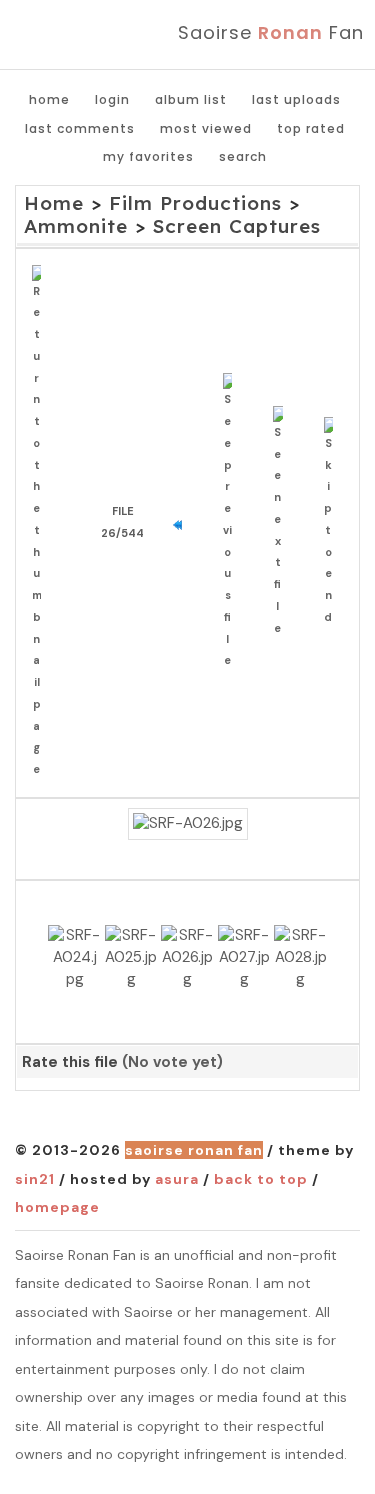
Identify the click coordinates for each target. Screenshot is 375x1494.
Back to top (261, 1179)
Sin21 (35, 1179)
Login (112, 99)
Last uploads (296, 99)
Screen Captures (237, 226)
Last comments (80, 128)
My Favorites (148, 156)
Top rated (311, 128)
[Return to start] (182, 523)
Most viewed (206, 128)
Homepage (57, 1207)
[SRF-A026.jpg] (188, 824)
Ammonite (76, 226)
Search (243, 156)
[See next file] (282, 523)
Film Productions (195, 203)
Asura (177, 1179)
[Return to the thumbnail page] (41, 523)
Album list (191, 99)
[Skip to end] (333, 523)
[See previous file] (232, 522)
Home (49, 99)
